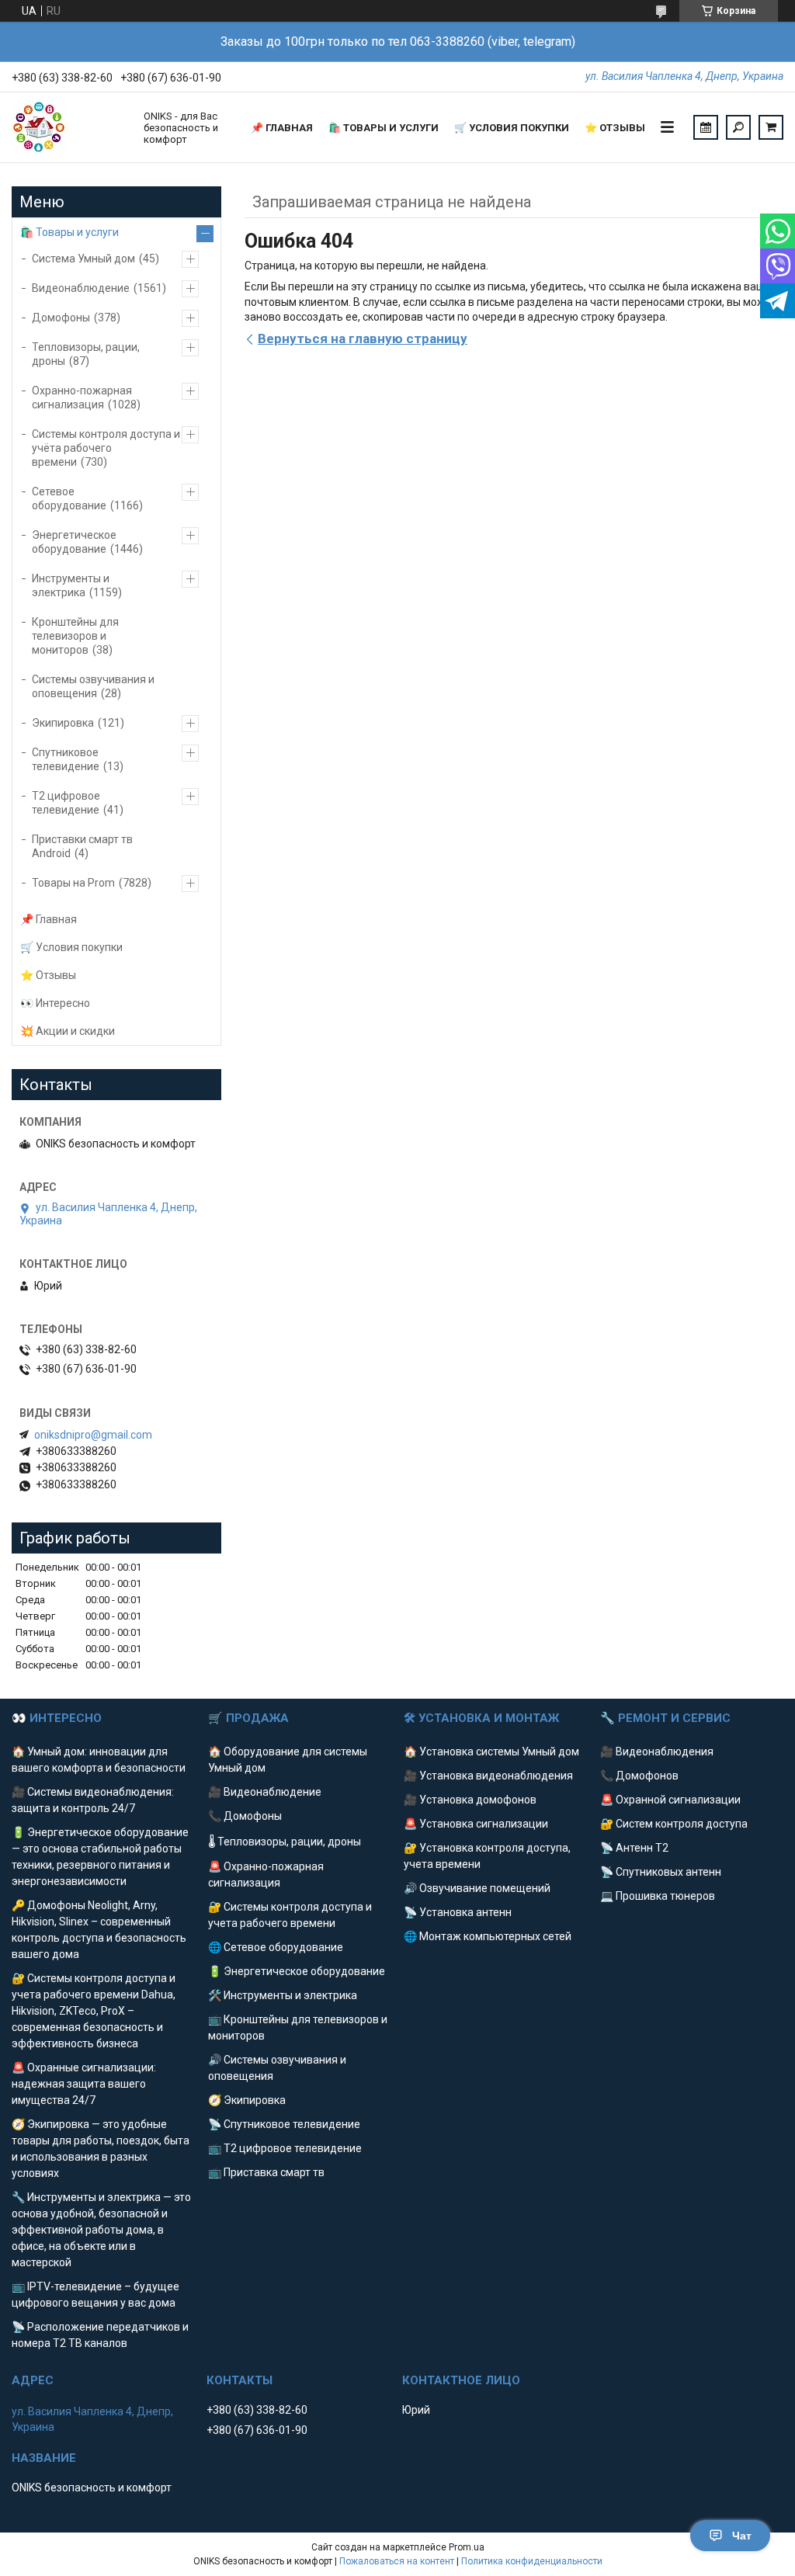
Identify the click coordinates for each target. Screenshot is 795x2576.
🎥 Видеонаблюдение (265, 1792)
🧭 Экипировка (247, 2100)
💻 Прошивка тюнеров (658, 1896)
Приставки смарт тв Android (82, 846)
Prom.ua (467, 2547)
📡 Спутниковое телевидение (284, 2124)
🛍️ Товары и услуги (384, 128)
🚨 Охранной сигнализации (670, 1800)
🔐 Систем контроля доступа (674, 1824)
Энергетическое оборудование (74, 542)
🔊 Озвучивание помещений (477, 1888)
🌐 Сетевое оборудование (276, 1947)
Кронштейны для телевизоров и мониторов (75, 636)
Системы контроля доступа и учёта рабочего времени (106, 448)
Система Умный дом (83, 259)
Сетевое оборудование (69, 498)
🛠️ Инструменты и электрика (283, 1995)
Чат (742, 2536)
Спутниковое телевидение (66, 759)
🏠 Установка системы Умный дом (491, 1751)
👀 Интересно (55, 1003)
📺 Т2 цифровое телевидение (285, 2148)
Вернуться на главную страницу (363, 338)
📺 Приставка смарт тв (266, 2172)
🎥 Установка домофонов (470, 1800)
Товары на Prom (73, 883)
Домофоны (61, 318)
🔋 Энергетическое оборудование (297, 1971)
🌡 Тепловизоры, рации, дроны (285, 1842)
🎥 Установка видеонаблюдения (488, 1776)
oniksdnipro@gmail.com (93, 1435)
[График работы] (706, 127)
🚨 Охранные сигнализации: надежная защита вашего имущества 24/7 (84, 2084)
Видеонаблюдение (81, 288)
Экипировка (63, 723)
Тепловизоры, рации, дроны (86, 354)
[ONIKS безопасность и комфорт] (70, 127)
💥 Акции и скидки (68, 1031)
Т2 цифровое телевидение (66, 803)
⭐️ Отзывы (615, 128)
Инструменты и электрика (71, 585)
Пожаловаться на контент (397, 2561)
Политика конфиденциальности (532, 2561)
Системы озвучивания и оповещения (93, 686)
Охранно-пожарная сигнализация (82, 398)
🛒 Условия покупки (512, 128)
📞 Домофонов (639, 1776)
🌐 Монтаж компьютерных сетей (488, 1936)
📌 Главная (282, 128)
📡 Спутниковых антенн (661, 1872)
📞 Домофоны (245, 1816)
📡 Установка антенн (458, 1912)
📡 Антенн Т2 (634, 1848)
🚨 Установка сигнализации (476, 1824)
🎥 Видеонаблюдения (657, 1751)
